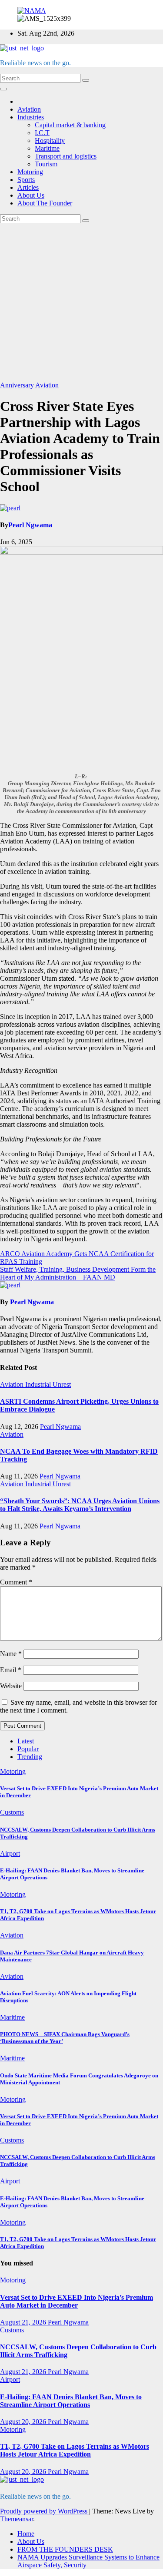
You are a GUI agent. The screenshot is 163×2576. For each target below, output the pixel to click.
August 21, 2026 (24, 2322)
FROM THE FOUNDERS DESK (65, 2549)
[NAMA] (32, 11)
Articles (28, 187)
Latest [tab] (26, 1741)
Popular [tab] (28, 1749)
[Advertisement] (81, 302)
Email (11, 1670)
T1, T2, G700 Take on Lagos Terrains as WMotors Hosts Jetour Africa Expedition (75, 2450)
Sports (26, 180)
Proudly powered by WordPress (45, 2511)
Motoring (30, 172)
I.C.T (42, 133)
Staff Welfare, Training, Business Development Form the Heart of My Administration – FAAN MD (78, 1273)
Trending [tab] (30, 1757)
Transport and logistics (66, 156)
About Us (31, 195)
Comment (16, 1582)
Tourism (46, 164)
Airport (10, 1853)
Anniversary (18, 385)
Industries (31, 117)
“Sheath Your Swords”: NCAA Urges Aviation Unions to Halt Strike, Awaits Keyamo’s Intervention (80, 1505)
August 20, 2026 (24, 2422)
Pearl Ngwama (30, 525)
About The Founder (45, 203)
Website (11, 1686)
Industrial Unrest (48, 1384)
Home (26, 2534)
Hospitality (50, 141)
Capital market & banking (70, 125)
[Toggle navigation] (3, 89)
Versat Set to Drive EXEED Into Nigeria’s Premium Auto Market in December (77, 2301)
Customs (12, 1812)
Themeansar (17, 2519)
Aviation (29, 109)
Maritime (47, 148)
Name (11, 1654)
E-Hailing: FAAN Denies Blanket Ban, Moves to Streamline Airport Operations (71, 2401)
